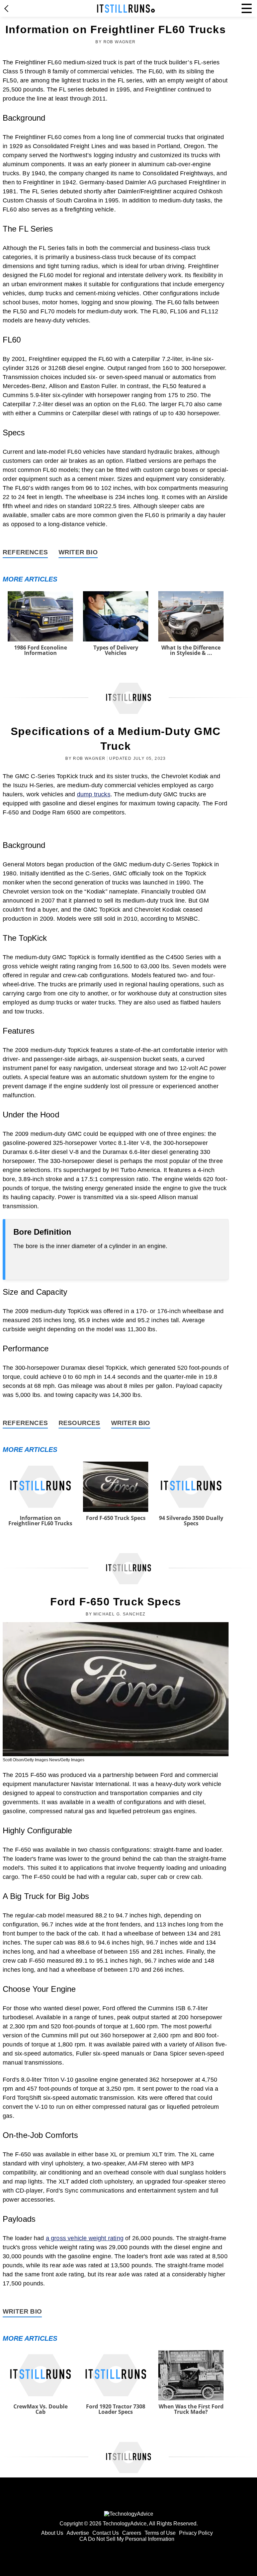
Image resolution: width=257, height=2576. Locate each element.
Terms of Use (160, 2533)
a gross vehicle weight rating (85, 2238)
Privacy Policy (196, 2533)
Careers (132, 2533)
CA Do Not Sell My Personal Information (127, 2539)
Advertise (78, 2533)
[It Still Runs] (126, 9)
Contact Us (106, 2533)
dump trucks (94, 794)
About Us (52, 2533)
